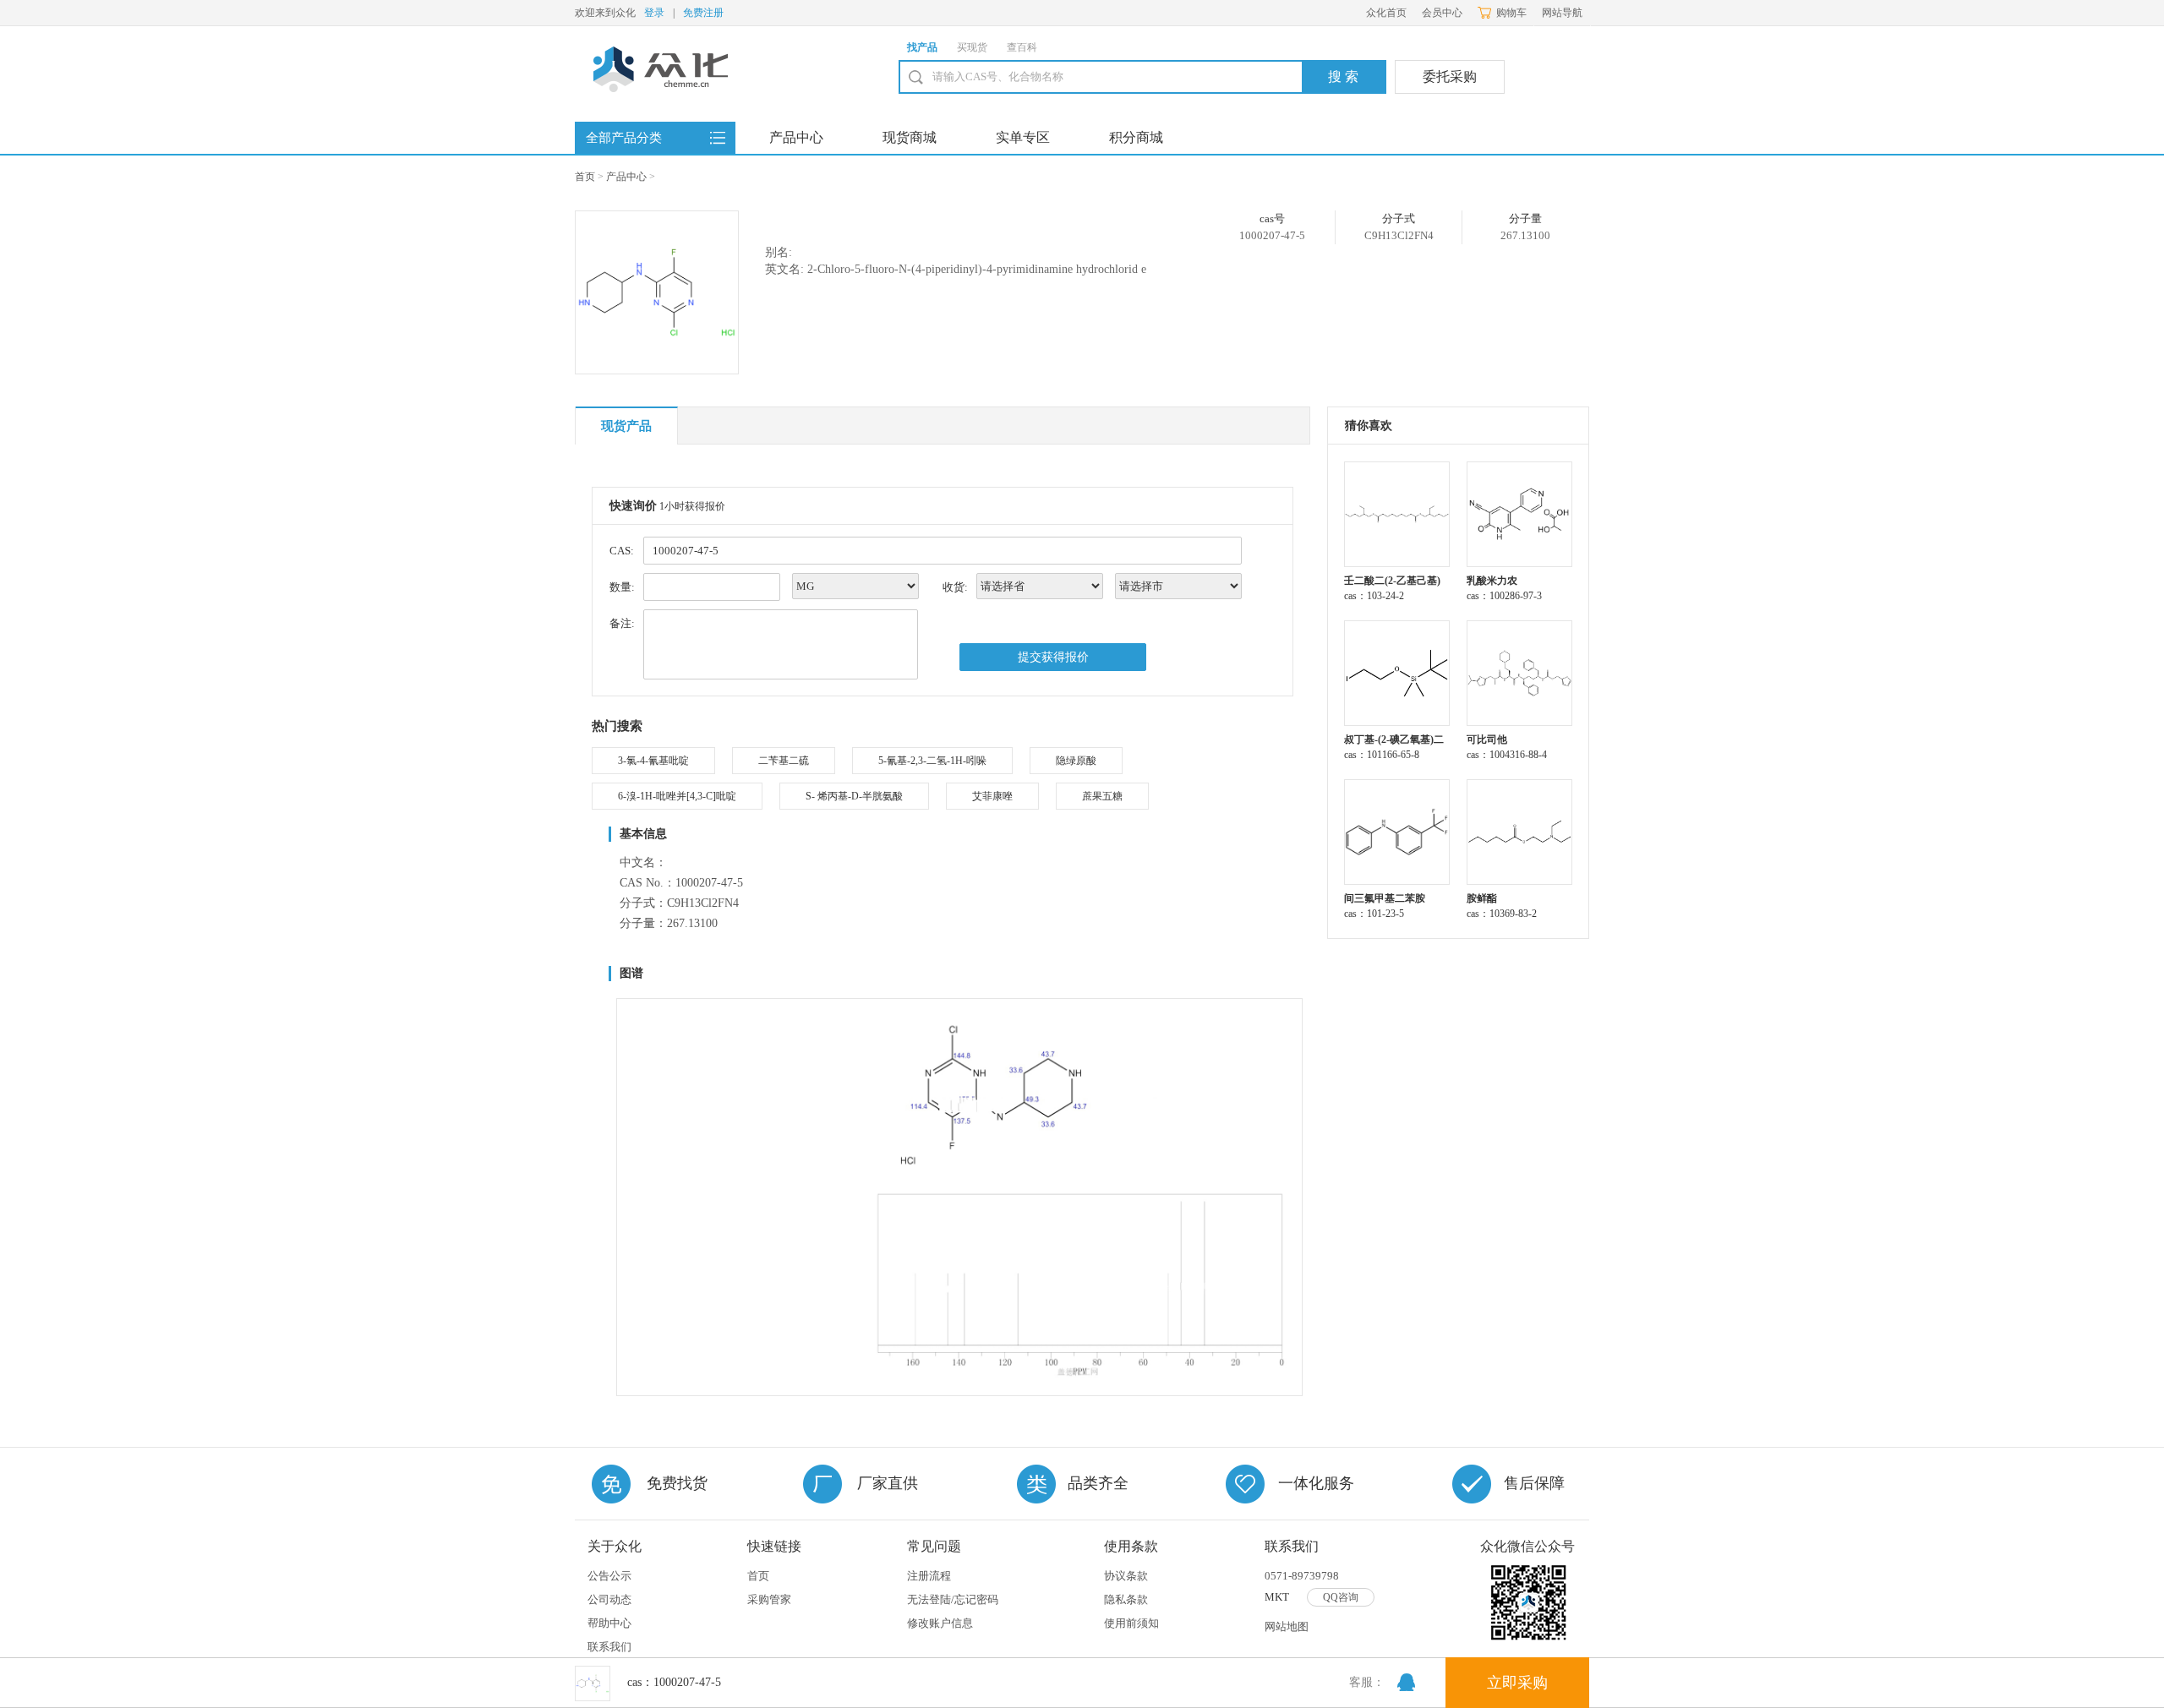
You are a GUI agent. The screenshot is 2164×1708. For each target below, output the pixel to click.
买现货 (972, 47)
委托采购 (1450, 76)
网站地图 (1287, 1626)
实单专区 (1023, 137)
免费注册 (703, 13)
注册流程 (929, 1576)
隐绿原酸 (1076, 761)
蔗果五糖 (1102, 796)
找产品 (922, 47)
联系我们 (609, 1647)
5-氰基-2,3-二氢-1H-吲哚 (932, 761)
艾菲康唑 (992, 796)
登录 (654, 13)
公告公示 (609, 1576)
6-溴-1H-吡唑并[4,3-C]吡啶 (677, 796)
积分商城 (1136, 137)
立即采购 (1517, 1683)
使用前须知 (1131, 1623)
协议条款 (1126, 1576)
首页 (585, 177)
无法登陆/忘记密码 (953, 1599)
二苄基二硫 (784, 761)
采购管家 (769, 1599)
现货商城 (910, 137)
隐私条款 (1126, 1599)
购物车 (1511, 13)
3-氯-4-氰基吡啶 (653, 761)
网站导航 (1562, 13)
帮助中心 (609, 1623)
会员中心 (1442, 13)
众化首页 (1386, 13)
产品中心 (796, 137)
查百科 (1022, 47)
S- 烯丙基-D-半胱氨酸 (854, 796)
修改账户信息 (940, 1623)
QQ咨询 (1341, 1597)
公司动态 (609, 1599)
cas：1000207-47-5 (674, 1682)
